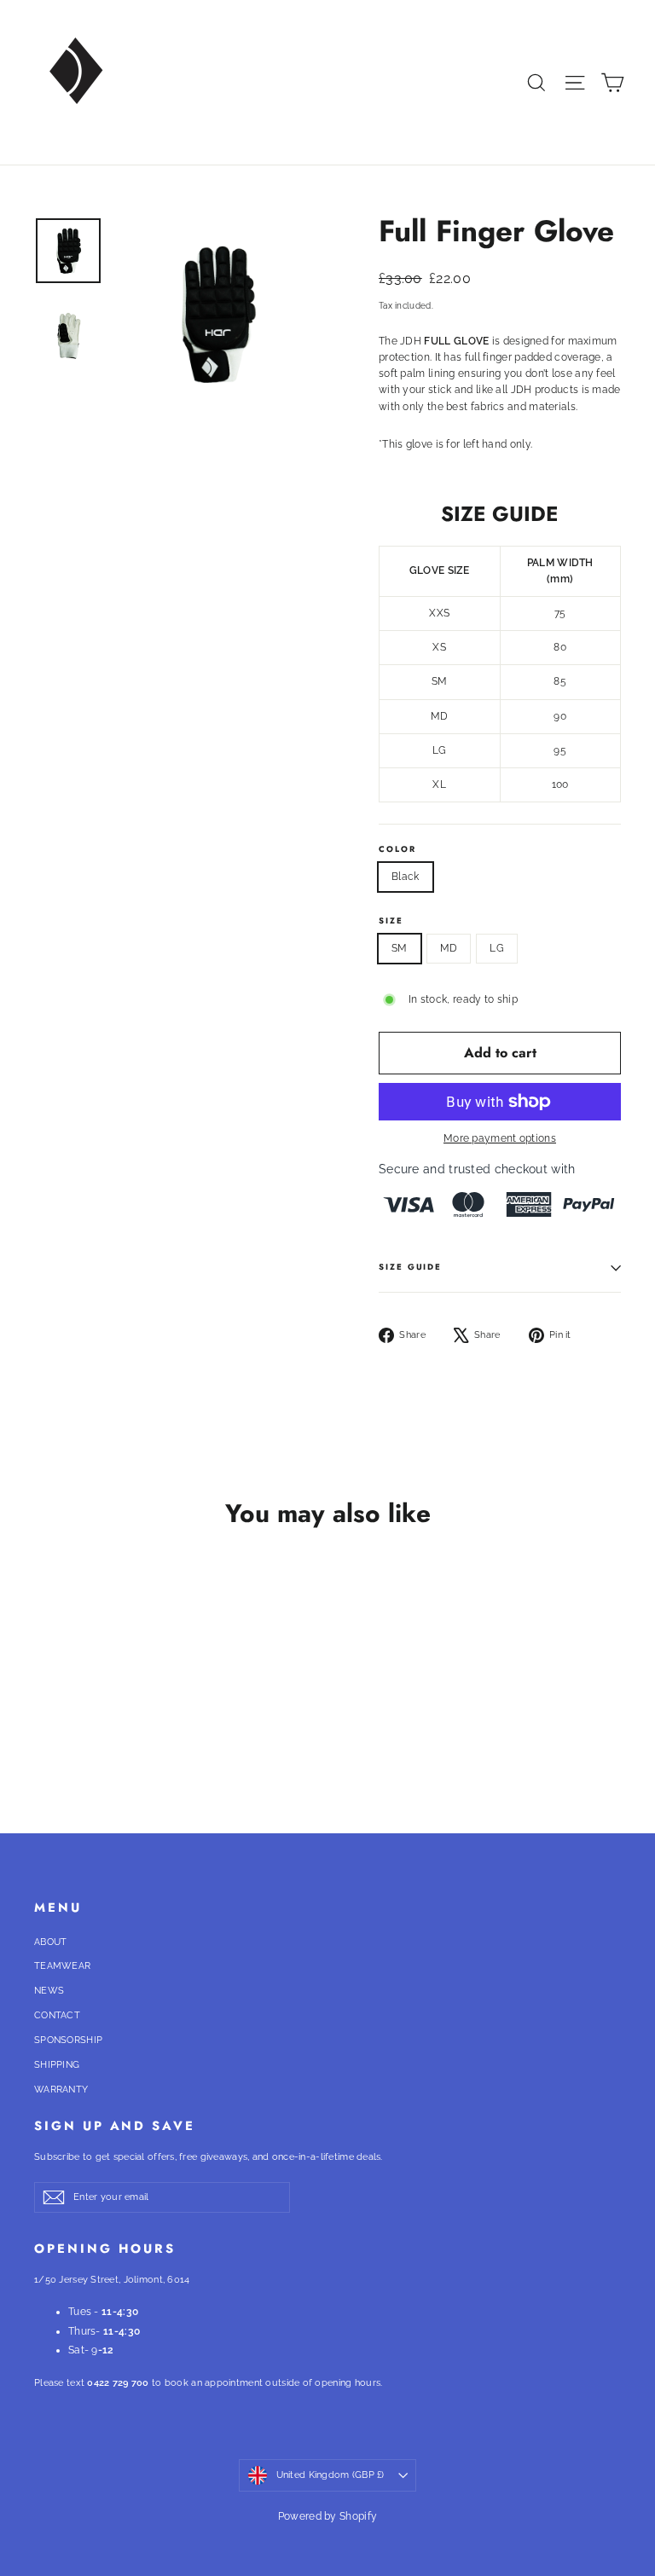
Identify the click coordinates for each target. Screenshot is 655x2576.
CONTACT (57, 2015)
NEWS (49, 1991)
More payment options (500, 1138)
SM (400, 948)
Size (391, 922)
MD (449, 948)
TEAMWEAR (62, 1966)
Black (406, 877)
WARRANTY (61, 2090)
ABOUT (51, 1942)
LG (497, 948)
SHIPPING (57, 2065)
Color (397, 850)
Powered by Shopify (327, 2516)
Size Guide (410, 1267)
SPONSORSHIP (68, 2040)
